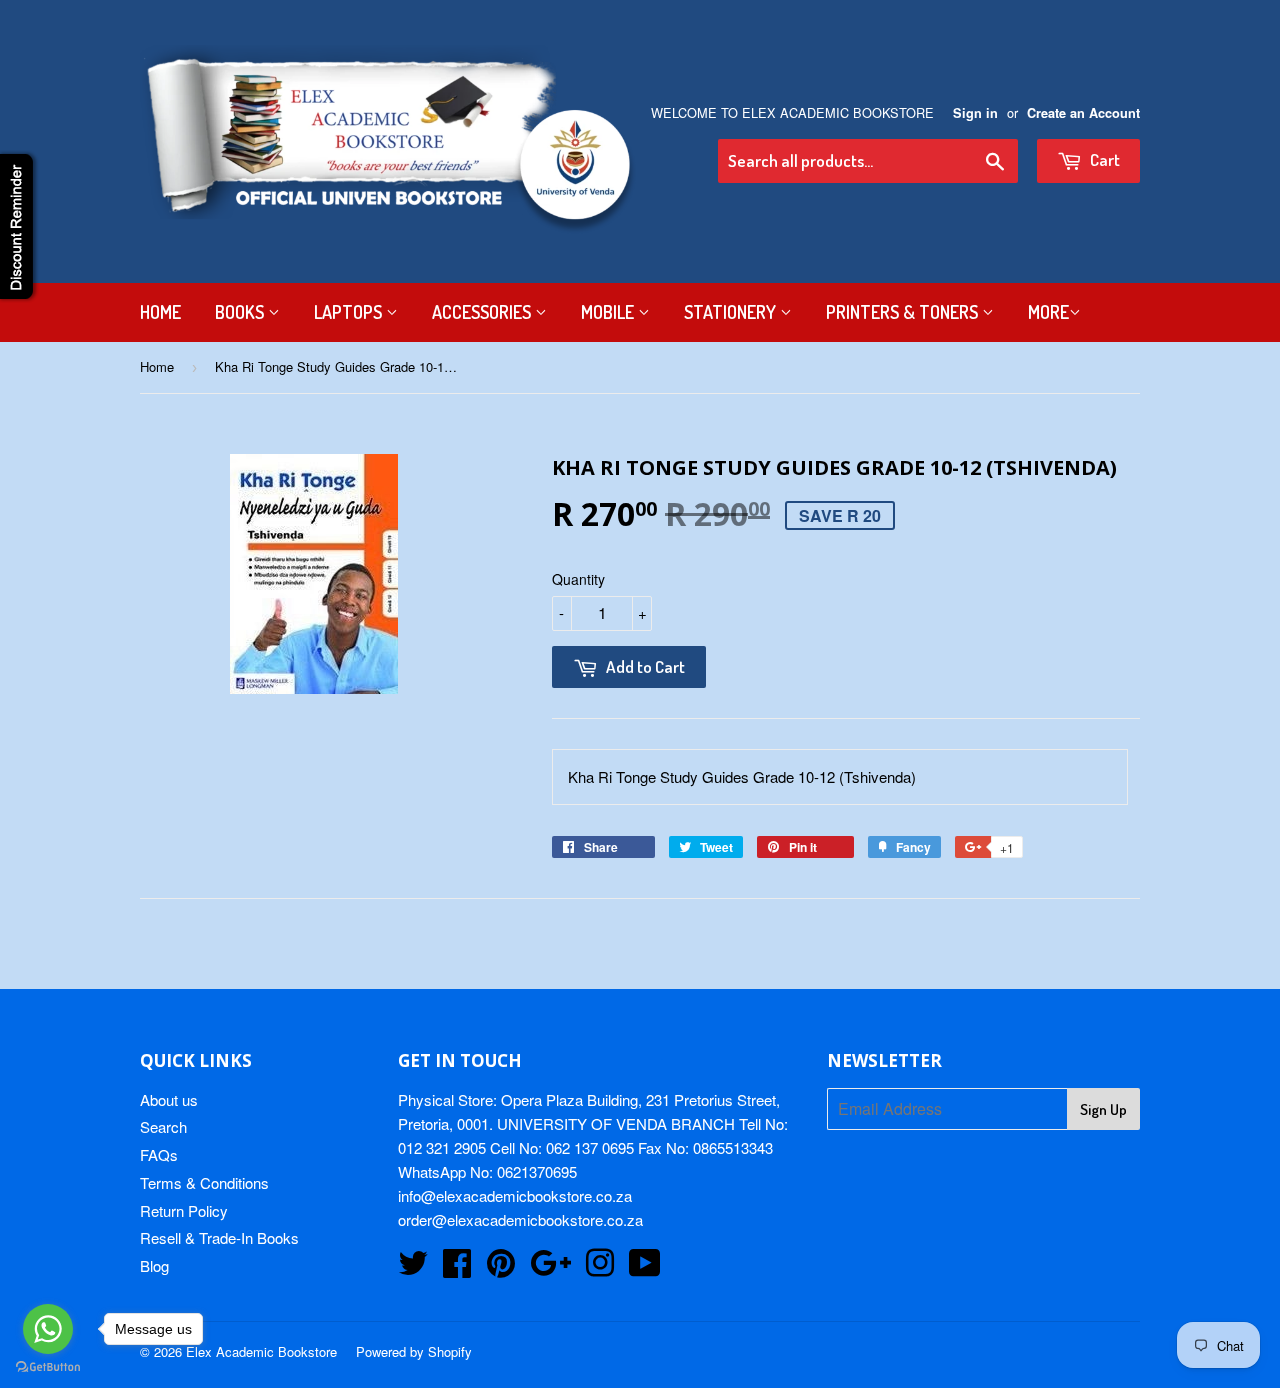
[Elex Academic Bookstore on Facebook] (457, 1268)
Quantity (578, 579)
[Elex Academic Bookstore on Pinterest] (501, 1268)
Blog (154, 1265)
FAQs (159, 1154)
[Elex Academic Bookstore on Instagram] (600, 1268)
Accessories (483, 312)
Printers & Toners (904, 312)
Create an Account (1083, 113)
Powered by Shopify (414, 1351)
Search (163, 1126)
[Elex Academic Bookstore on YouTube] (645, 1268)
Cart (1103, 159)
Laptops (350, 312)
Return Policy (184, 1210)
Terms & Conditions (204, 1182)
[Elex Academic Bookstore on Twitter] (413, 1268)
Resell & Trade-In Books (219, 1237)
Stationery (732, 312)
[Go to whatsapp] (48, 1329)
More (1048, 312)
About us (169, 1099)
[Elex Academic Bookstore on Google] (550, 1268)
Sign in (975, 113)
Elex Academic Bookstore (261, 1351)
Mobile (609, 312)
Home (160, 312)
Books (241, 312)
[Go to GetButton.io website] (48, 1367)
